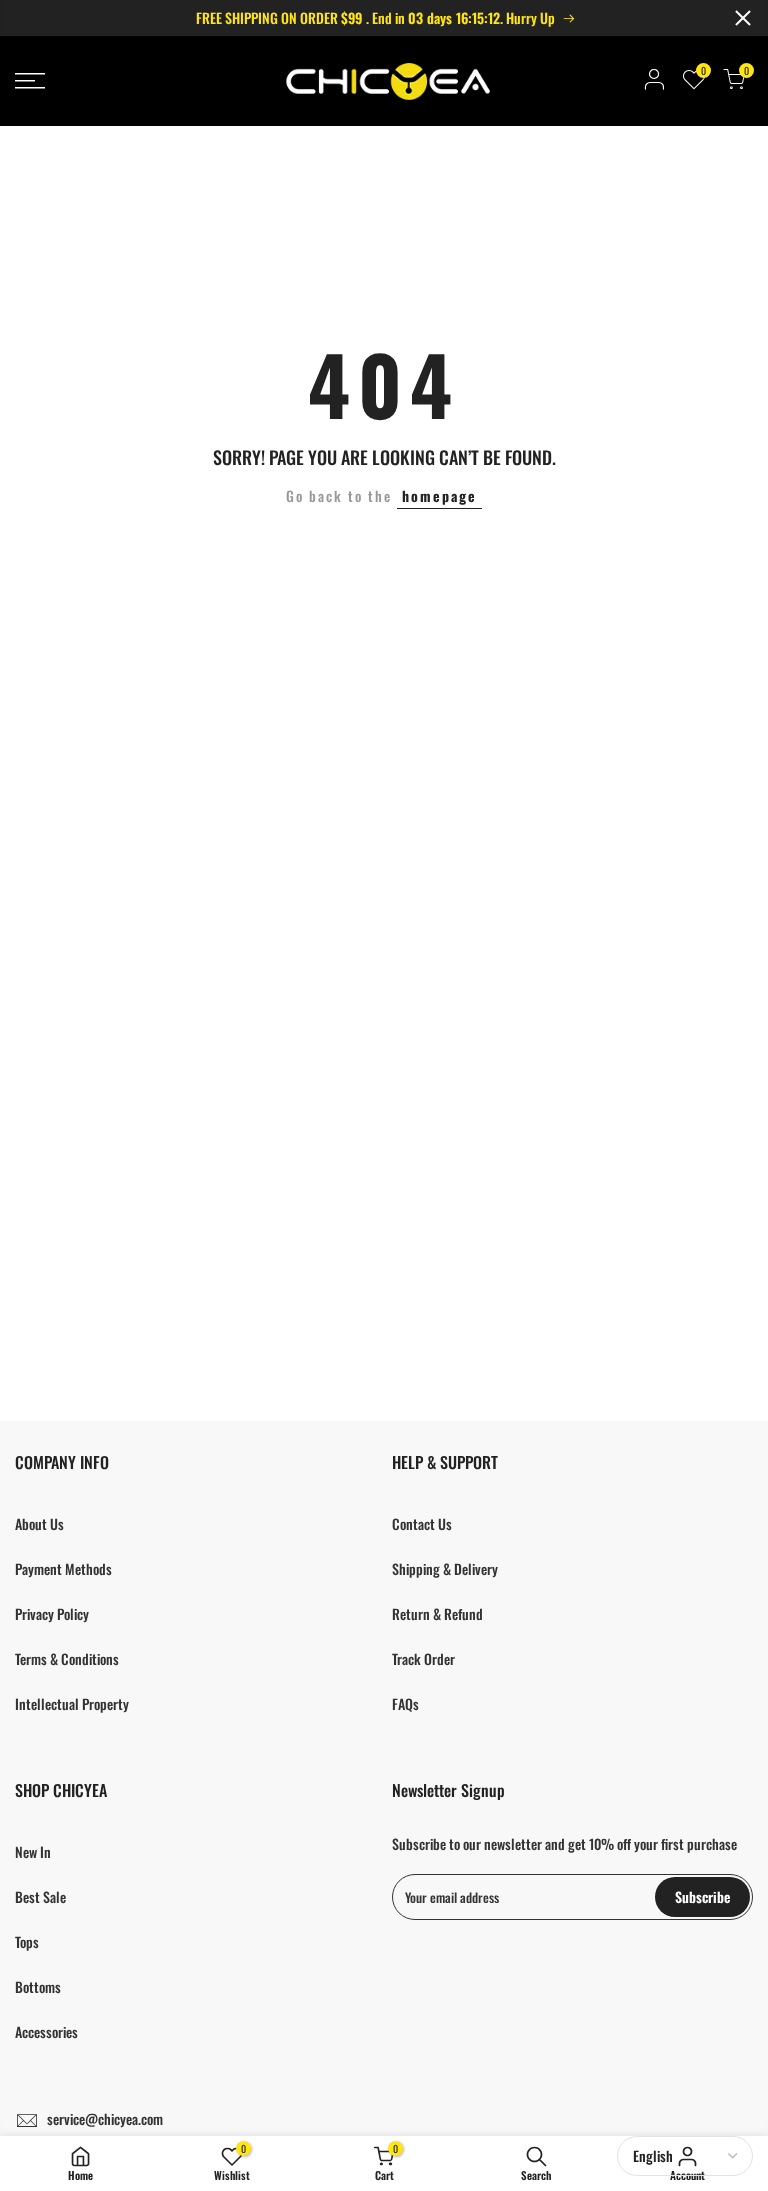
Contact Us (422, 1523)
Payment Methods (63, 1568)
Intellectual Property (72, 1703)
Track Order (423, 1658)
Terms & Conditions (67, 1658)
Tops (27, 1941)
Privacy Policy (52, 1613)
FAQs (405, 1703)
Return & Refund (437, 1613)
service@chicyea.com (105, 2118)
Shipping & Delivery (445, 1568)
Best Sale (40, 1896)
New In (33, 1851)
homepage (439, 495)
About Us (39, 1523)
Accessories (46, 2031)
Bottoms (38, 1986)
